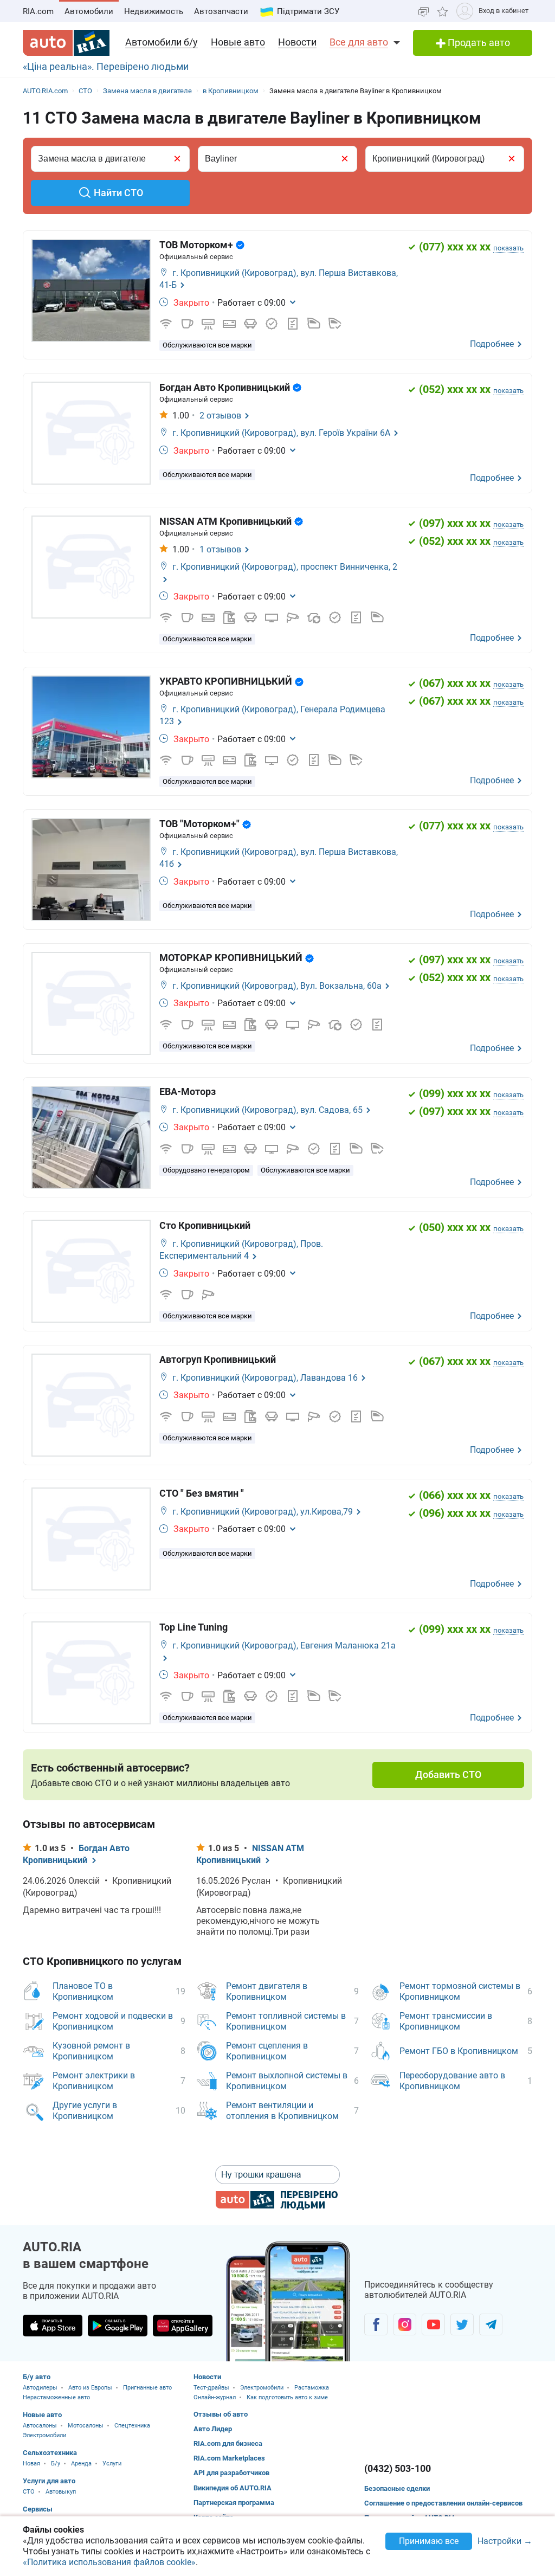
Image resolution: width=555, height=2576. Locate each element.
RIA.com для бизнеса (228, 2443)
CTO (29, 2492)
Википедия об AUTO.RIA (233, 2488)
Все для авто (359, 42)
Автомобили (89, 11)
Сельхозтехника (50, 2453)
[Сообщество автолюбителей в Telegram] (491, 2324)
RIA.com (38, 11)
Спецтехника (132, 2426)
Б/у (56, 2464)
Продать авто (478, 43)
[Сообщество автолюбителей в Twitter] (462, 2324)
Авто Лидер (213, 2429)
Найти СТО (118, 193)
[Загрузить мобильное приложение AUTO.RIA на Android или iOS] (288, 2301)
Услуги (112, 2464)
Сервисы (38, 2509)
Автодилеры (40, 2388)
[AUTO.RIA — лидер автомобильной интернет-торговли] (66, 43)
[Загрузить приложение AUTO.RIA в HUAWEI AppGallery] (183, 2326)
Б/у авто (37, 2377)
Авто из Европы (90, 2388)
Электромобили (44, 2435)
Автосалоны (40, 2426)
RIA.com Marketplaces (229, 2458)
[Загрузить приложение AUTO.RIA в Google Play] (118, 2326)
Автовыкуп (61, 2492)
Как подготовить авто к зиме (287, 2397)
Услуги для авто (49, 2481)
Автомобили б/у (162, 42)
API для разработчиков (231, 2473)
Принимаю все (429, 2541)
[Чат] (424, 11)
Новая (31, 2464)
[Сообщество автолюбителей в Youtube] (433, 2324)
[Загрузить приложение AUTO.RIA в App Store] (53, 2326)
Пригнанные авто (147, 2388)
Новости (297, 42)
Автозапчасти (221, 11)
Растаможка (312, 2388)
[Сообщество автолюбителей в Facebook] (376, 2324)
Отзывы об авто (221, 2414)
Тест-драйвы (211, 2388)
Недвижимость (154, 11)
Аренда (81, 2464)
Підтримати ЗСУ (308, 11)
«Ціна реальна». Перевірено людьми (106, 66)
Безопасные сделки (397, 2488)
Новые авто (238, 42)
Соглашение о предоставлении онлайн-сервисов (443, 2503)
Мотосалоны (86, 2426)
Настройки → (505, 2542)
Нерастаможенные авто (56, 2397)
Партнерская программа (234, 2503)
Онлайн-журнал (215, 2397)
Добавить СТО (448, 1775)
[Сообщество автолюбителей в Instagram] (405, 2324)
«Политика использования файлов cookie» (109, 2562)
